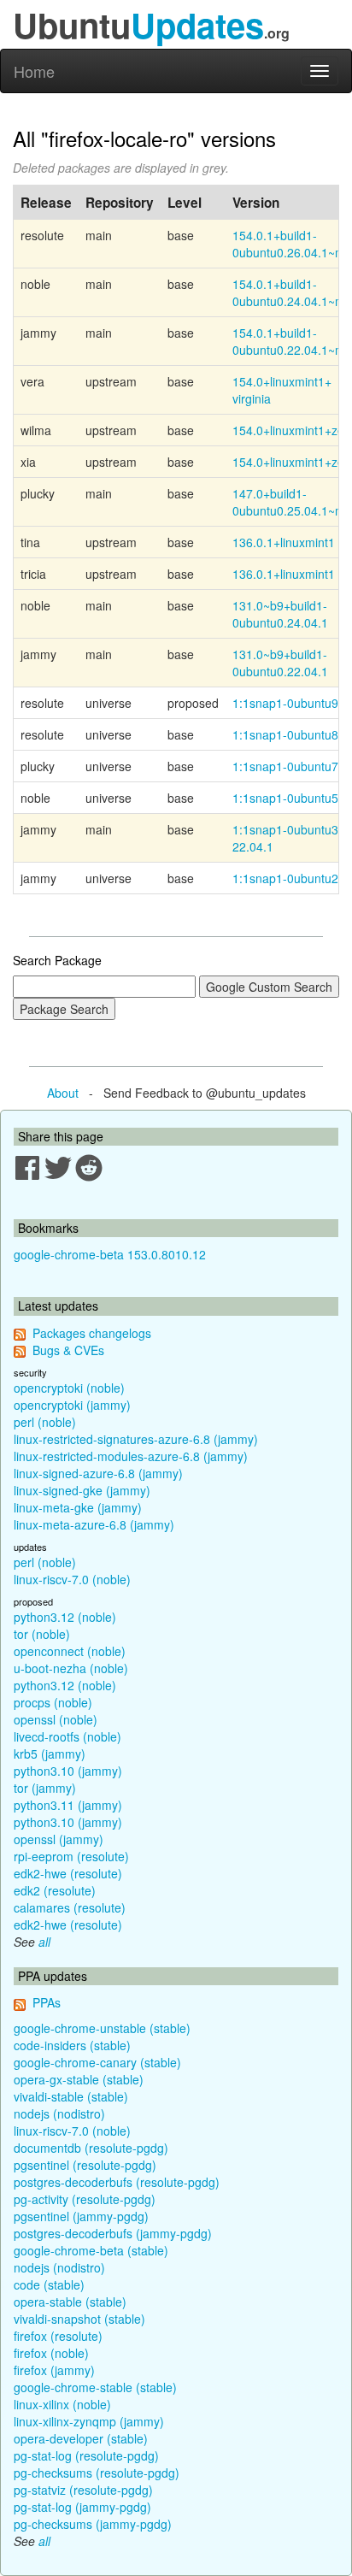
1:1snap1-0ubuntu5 (285, 798)
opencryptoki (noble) (69, 1388)
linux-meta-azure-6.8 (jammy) (94, 1524)
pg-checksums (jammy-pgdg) (93, 2524)
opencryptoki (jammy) (72, 1405)
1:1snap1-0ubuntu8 (285, 734)
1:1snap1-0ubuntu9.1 (290, 703)
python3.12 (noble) (65, 1617)
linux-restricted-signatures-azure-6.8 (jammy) (136, 1439)
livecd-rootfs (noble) (67, 1736)
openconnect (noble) (70, 1651)
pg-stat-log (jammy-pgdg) (82, 2507)
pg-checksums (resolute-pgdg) (97, 2473)
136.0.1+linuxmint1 (284, 542)
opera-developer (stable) (81, 2438)
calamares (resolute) (70, 1907)
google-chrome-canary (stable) (97, 2062)
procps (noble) (53, 1702)
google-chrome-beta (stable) (91, 2250)
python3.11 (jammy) (68, 1805)
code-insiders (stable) (72, 2045)
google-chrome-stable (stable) (95, 2387)
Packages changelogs (92, 1333)
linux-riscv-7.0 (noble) (72, 1579)
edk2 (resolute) (55, 1890)
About (63, 1093)
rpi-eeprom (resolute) (71, 1856)
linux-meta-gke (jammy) (78, 1507)
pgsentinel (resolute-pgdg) (85, 2165)
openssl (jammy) (59, 1839)
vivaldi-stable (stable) (71, 2096)
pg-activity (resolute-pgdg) (85, 2199)
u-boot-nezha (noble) (71, 1668)
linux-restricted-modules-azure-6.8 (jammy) (131, 1456)
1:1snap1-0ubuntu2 (285, 878)
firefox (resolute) (58, 2336)
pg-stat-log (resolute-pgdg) (86, 2455)
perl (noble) (45, 1422)
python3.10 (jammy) (68, 1771)
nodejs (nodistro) (59, 2113)
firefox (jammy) (54, 2370)
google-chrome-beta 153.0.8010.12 (110, 1254)
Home (34, 71)
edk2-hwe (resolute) (68, 1873)
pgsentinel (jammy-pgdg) (81, 2216)
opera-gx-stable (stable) (79, 2079)
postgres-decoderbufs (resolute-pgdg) (117, 2182)
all (44, 1942)
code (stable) (49, 2284)
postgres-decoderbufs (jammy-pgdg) (113, 2233)
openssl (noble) (56, 1719)
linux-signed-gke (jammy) (82, 1490)
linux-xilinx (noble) (62, 2404)
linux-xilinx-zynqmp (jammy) (89, 2421)
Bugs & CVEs (68, 1350)
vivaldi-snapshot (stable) (79, 2319)
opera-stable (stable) (70, 2302)
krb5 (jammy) (50, 1754)
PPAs (47, 2002)
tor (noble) (42, 1634)
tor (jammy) (45, 1788)
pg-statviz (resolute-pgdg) (83, 2490)
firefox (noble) (51, 2353)
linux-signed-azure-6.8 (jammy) (98, 1473)
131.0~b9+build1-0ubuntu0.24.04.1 (280, 614)
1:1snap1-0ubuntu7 (285, 766)
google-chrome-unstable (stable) (102, 2028)
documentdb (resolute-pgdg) (91, 2148)
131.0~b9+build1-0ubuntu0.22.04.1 (280, 663)
